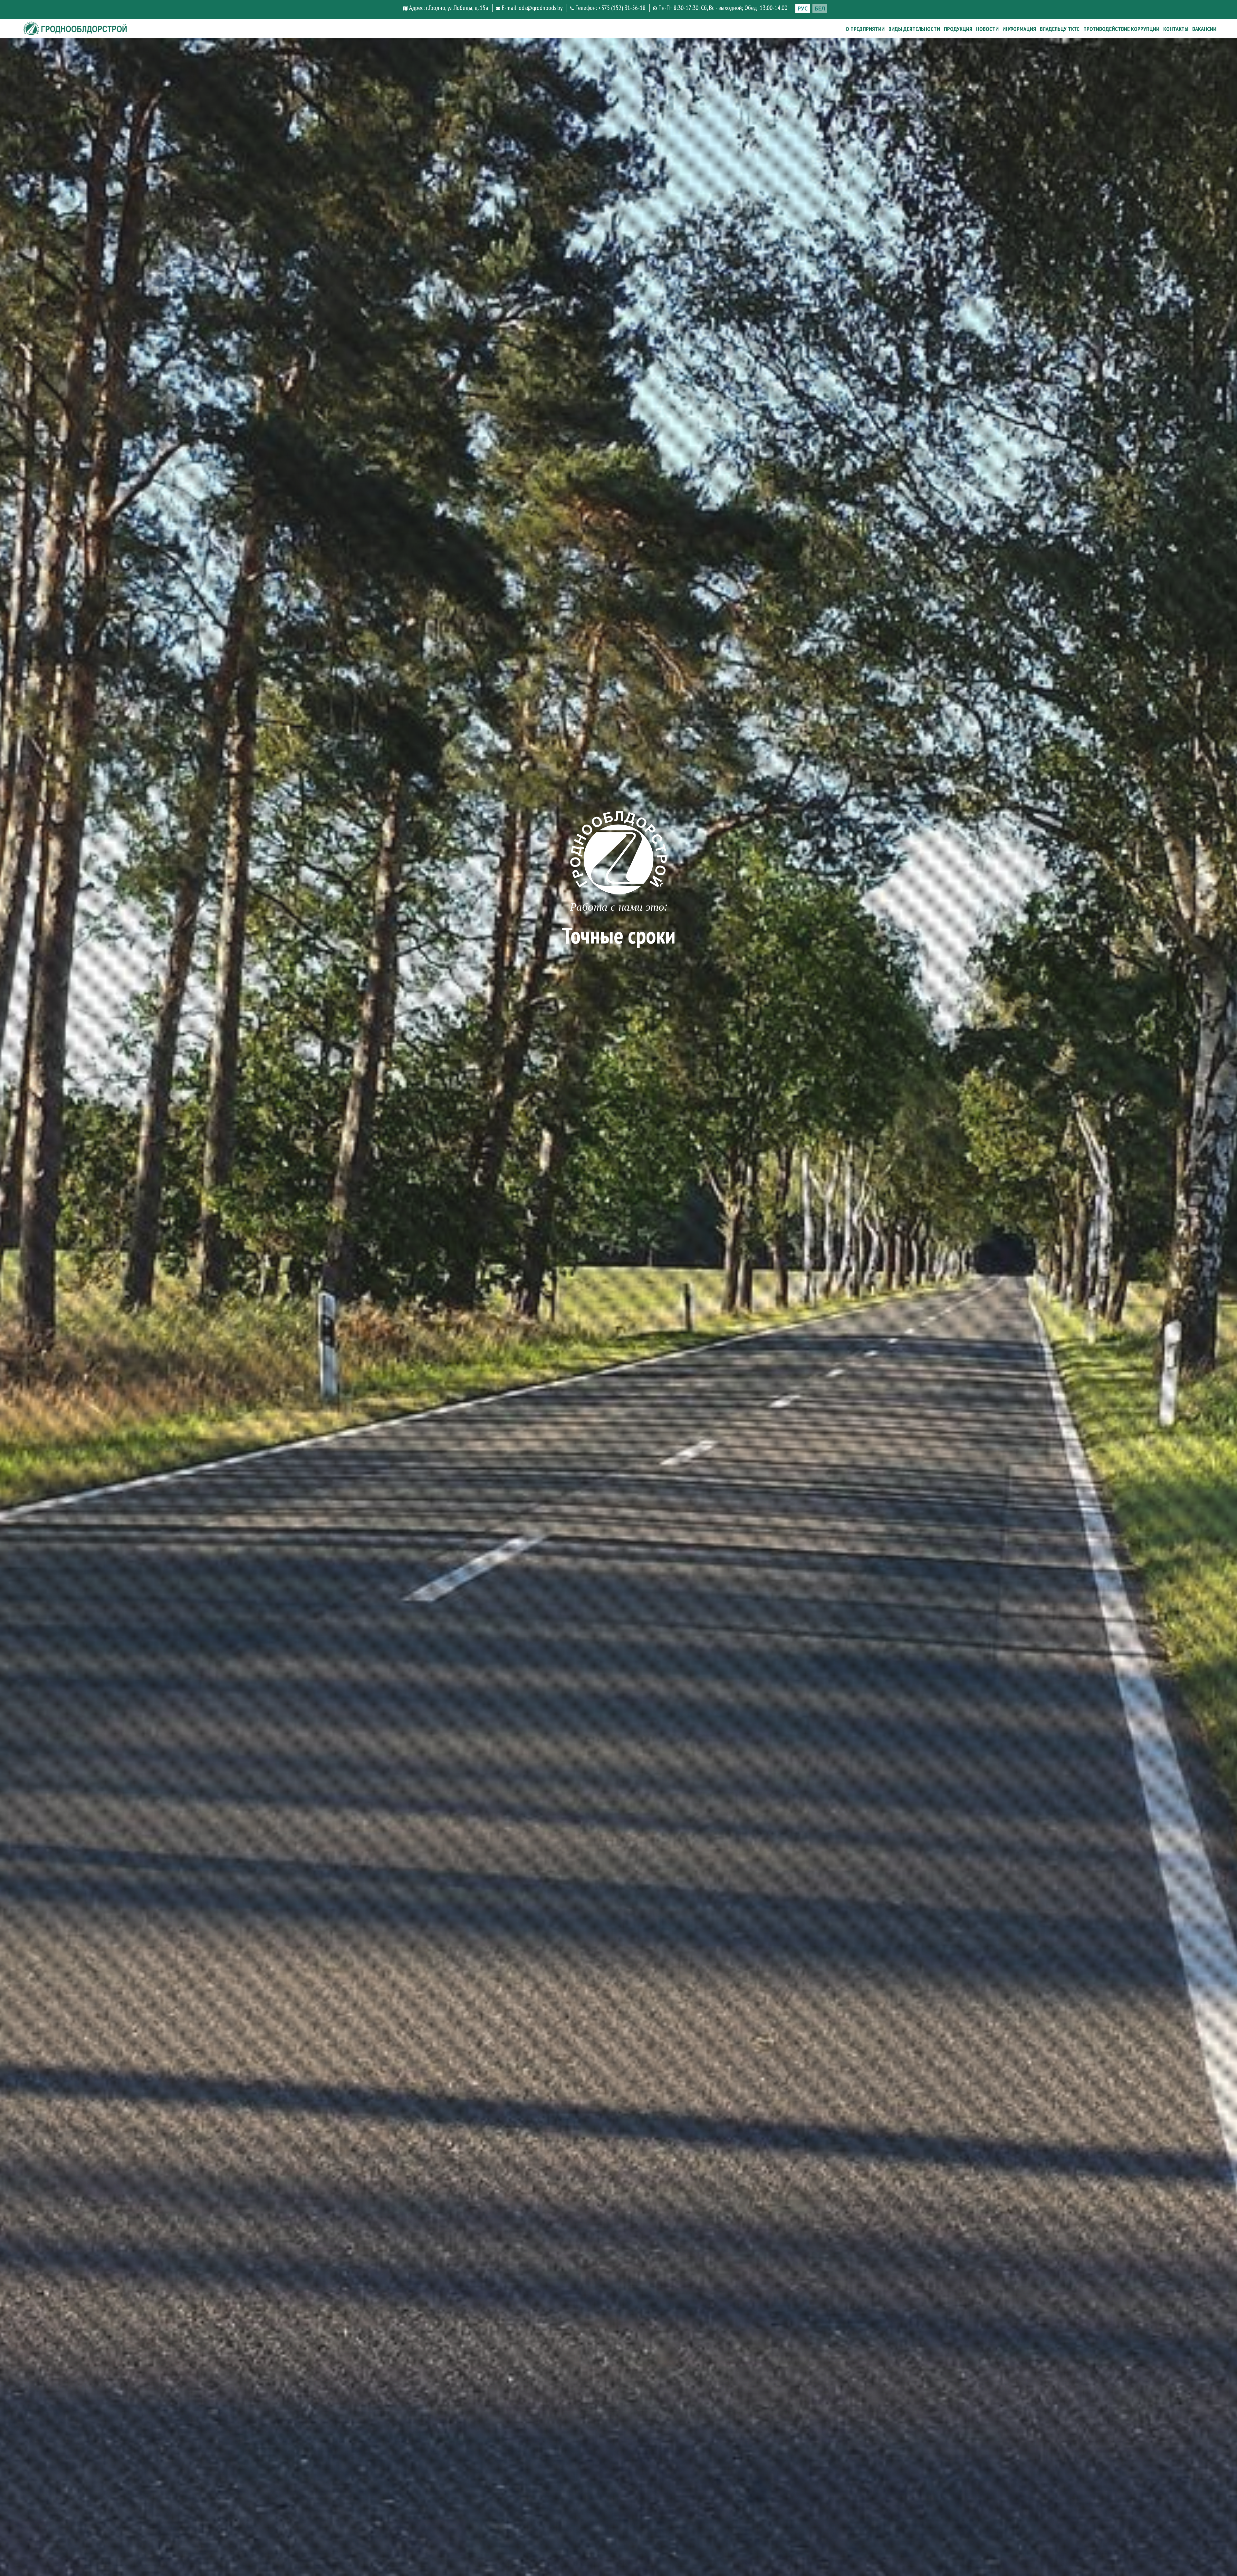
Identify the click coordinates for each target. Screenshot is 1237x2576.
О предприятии (865, 29)
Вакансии (1204, 29)
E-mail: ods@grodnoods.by (532, 8)
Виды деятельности (914, 29)
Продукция (958, 29)
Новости (987, 29)
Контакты (1176, 29)
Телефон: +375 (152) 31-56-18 (610, 8)
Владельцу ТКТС (1060, 29)
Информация (1019, 29)
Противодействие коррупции (1121, 29)
